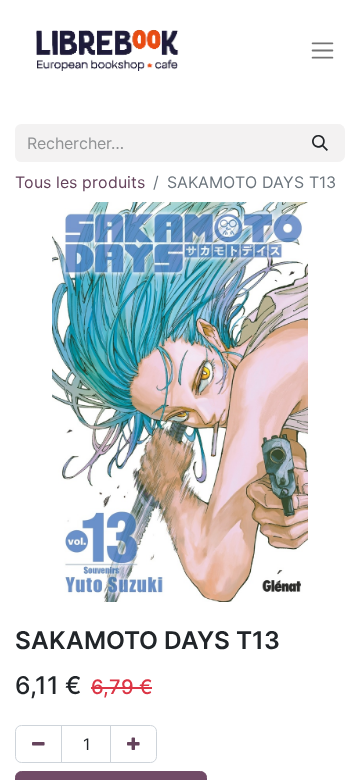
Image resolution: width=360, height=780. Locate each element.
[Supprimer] (38, 744)
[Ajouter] (133, 744)
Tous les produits (80, 182)
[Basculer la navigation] (322, 50)
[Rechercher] (320, 143)
